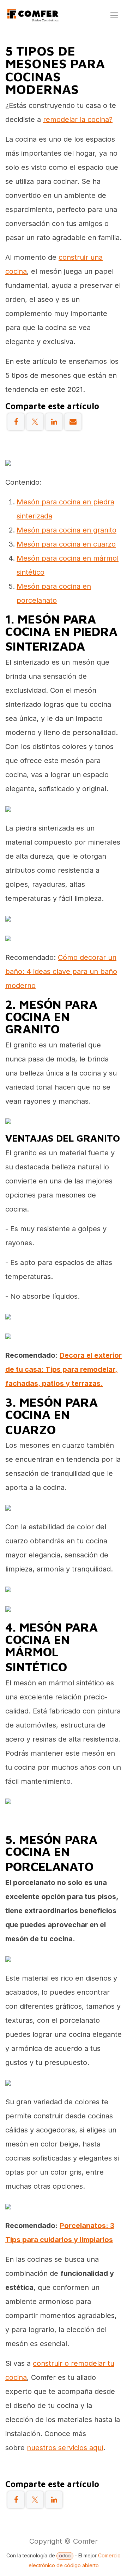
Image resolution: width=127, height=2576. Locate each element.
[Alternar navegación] (114, 15)
